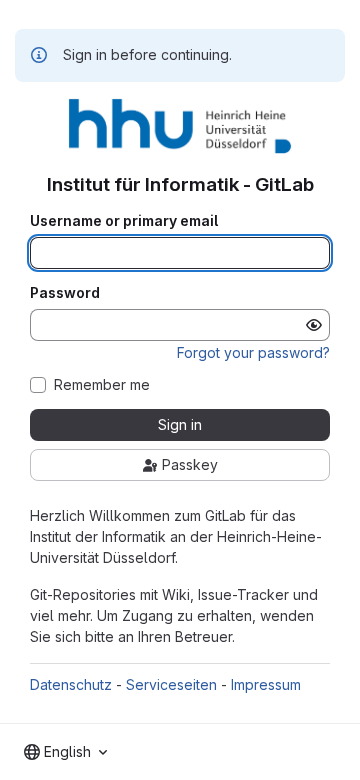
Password (65, 293)
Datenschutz (71, 684)
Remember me (102, 385)
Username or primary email (124, 221)
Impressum (266, 684)
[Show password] (314, 325)
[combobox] (65, 752)
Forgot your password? (253, 352)
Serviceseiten (171, 684)
